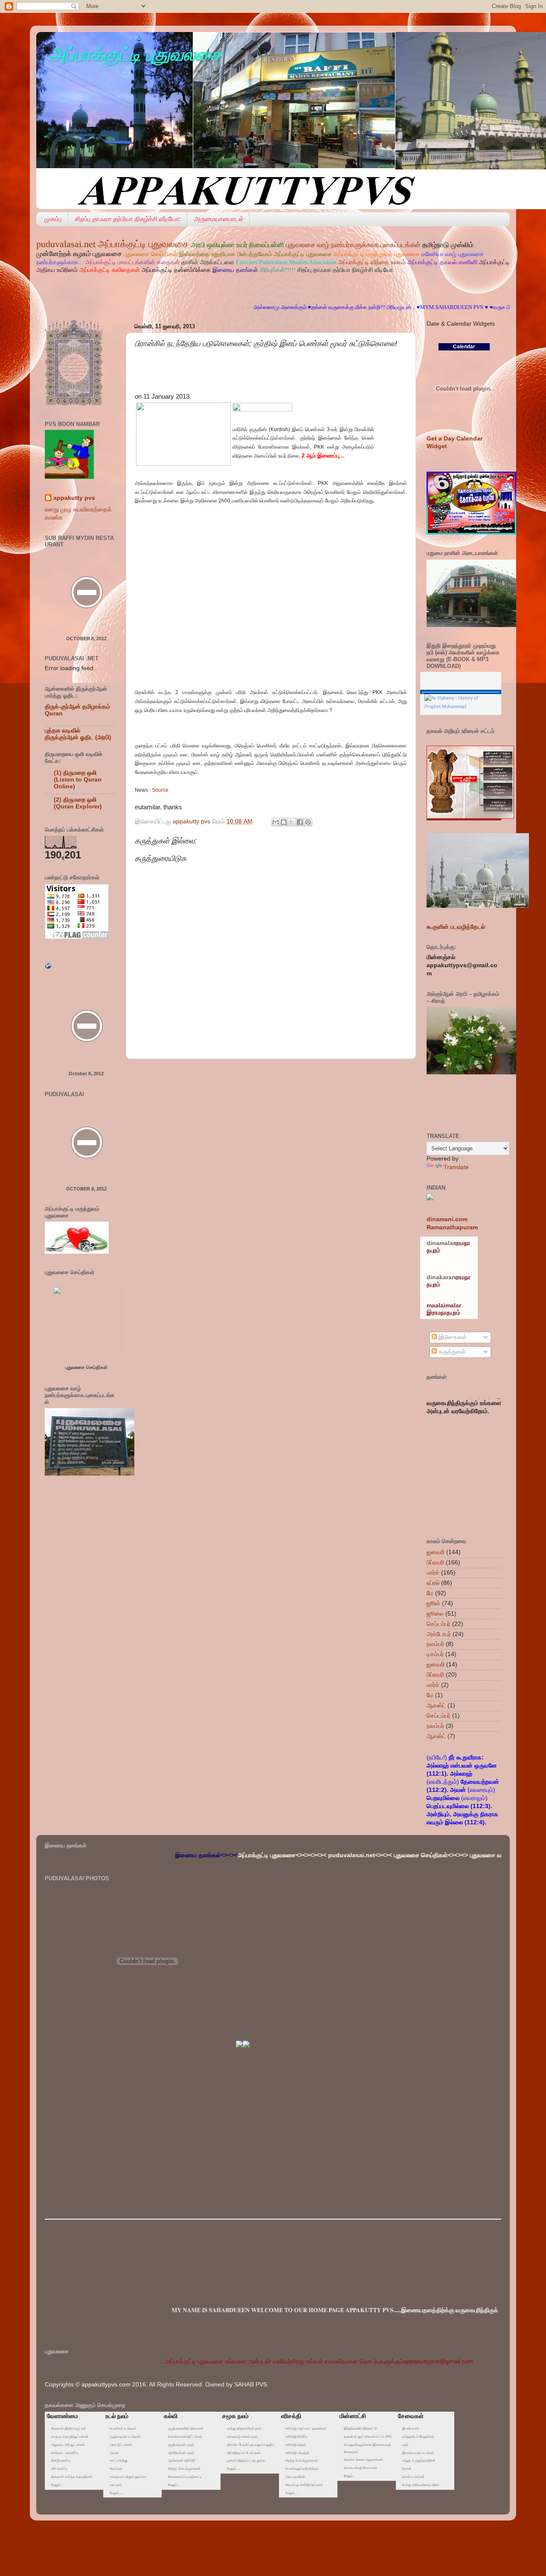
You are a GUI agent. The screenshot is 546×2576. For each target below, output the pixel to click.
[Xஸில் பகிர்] (292, 822)
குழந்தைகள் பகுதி (181, 2445)
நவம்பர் (435, 1644)
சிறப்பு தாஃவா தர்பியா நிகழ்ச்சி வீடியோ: (128, 219)
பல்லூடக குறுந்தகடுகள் (419, 2461)
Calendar (464, 347)
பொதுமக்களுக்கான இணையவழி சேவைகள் (367, 2448)
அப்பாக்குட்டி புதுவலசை (135, 54)
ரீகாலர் (407, 2469)
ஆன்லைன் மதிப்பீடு (182, 2461)
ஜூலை (435, 1614)
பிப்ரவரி (435, 1562)
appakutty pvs (74, 498)
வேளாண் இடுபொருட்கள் (68, 2429)
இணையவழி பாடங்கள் (418, 2453)
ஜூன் (433, 1603)
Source (160, 790)
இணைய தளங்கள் (236, 270)
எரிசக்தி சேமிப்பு (296, 2437)
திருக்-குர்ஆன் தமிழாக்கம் (77, 707)
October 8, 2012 (86, 639)
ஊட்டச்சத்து (119, 2461)
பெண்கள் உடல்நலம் (123, 2429)
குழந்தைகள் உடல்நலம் (125, 2437)
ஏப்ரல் (433, 1583)
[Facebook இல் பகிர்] (300, 822)
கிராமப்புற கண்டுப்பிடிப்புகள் (304, 2485)
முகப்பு (53, 219)
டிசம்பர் (435, 1654)
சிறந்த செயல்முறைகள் (184, 2469)
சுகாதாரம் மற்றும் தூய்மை (128, 2477)
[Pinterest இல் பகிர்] (308, 822)
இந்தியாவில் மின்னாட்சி (360, 2429)
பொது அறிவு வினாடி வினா (421, 2485)
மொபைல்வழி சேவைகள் (360, 2468)
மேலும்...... (117, 2493)
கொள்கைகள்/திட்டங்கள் (185, 2437)
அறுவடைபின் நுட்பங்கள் (68, 2445)
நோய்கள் (116, 2469)
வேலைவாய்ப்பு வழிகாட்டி (185, 2477)
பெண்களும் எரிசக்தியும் (302, 2469)
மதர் (405, 2445)
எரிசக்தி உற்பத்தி (297, 2453)
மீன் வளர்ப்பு (59, 2469)
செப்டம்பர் (439, 1624)
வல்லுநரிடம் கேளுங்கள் (418, 2437)
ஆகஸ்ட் (436, 1705)
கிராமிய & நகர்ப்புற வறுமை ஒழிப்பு (251, 2445)
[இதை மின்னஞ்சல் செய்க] (276, 822)
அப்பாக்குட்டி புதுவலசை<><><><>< (197, 1855)
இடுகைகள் (452, 1337)
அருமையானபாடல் (218, 219)
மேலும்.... (174, 2485)
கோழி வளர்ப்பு (61, 2461)
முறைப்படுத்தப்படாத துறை (246, 2461)
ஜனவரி (436, 1552)
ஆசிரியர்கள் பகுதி (181, 2453)
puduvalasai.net (66, 244)
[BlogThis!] (284, 822)
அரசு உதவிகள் (295, 2477)
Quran (54, 713)
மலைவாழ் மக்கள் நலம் (242, 2437)
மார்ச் (433, 1573)
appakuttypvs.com (106, 2385)
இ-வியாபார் (411, 2429)
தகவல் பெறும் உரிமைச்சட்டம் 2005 (368, 2437)
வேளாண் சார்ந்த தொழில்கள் (72, 2477)
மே (430, 1593)
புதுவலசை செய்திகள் (86, 1367)
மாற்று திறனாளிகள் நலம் (244, 2429)
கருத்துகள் (451, 1352)
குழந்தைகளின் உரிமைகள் (186, 2429)
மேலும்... (57, 2485)
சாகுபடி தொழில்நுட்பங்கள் (70, 2437)
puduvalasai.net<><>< (274, 1855)
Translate (456, 1167)
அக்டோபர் (439, 1634)
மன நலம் (116, 2485)
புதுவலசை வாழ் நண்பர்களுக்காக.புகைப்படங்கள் (354, 245)
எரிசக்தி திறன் (296, 2445)
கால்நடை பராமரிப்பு (65, 2453)
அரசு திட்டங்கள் (121, 2445)
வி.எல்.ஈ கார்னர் (413, 2477)
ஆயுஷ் (114, 2453)
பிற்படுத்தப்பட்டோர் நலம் (244, 2453)
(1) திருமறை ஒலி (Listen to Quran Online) (78, 780)
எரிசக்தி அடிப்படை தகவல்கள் (306, 2429)
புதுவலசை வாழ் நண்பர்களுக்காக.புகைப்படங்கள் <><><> (455, 1855)
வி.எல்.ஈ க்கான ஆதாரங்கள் (363, 2460)
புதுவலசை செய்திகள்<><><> (346, 1855)
